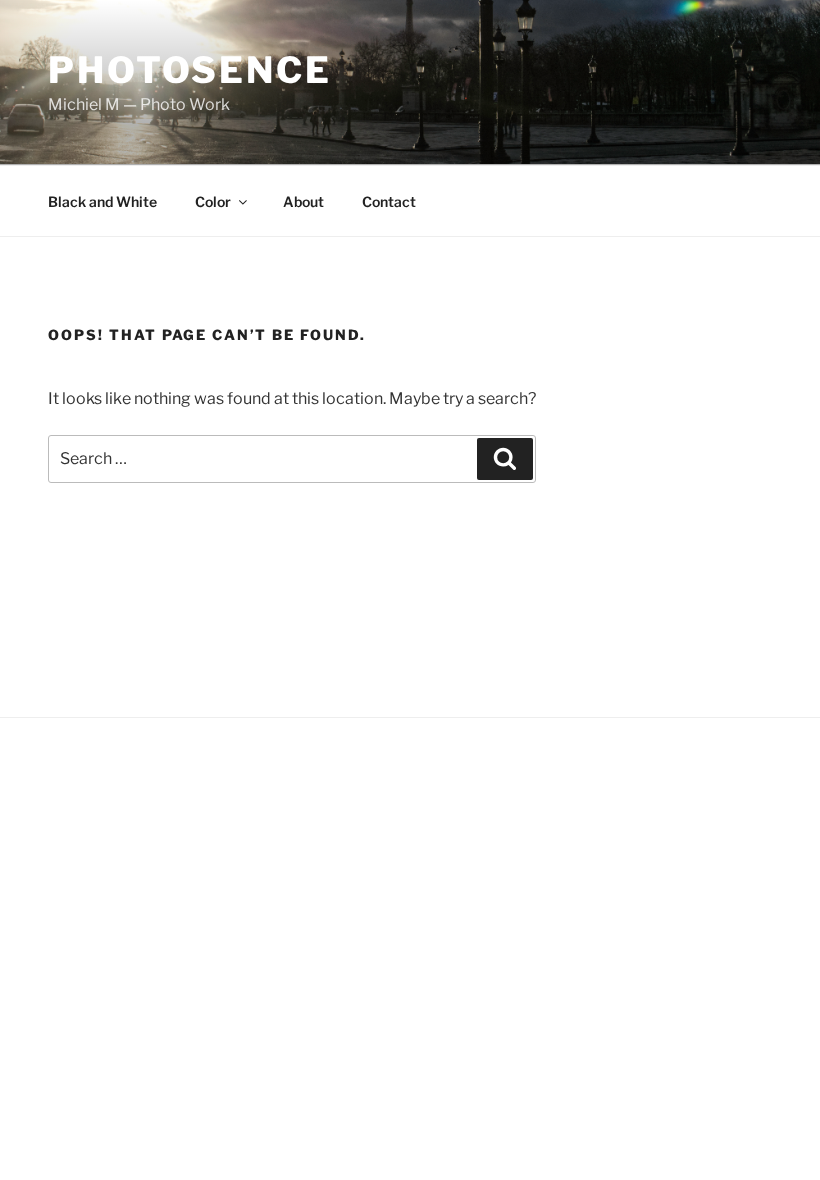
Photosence (190, 70)
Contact (389, 201)
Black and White (102, 201)
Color (213, 201)
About (303, 201)
